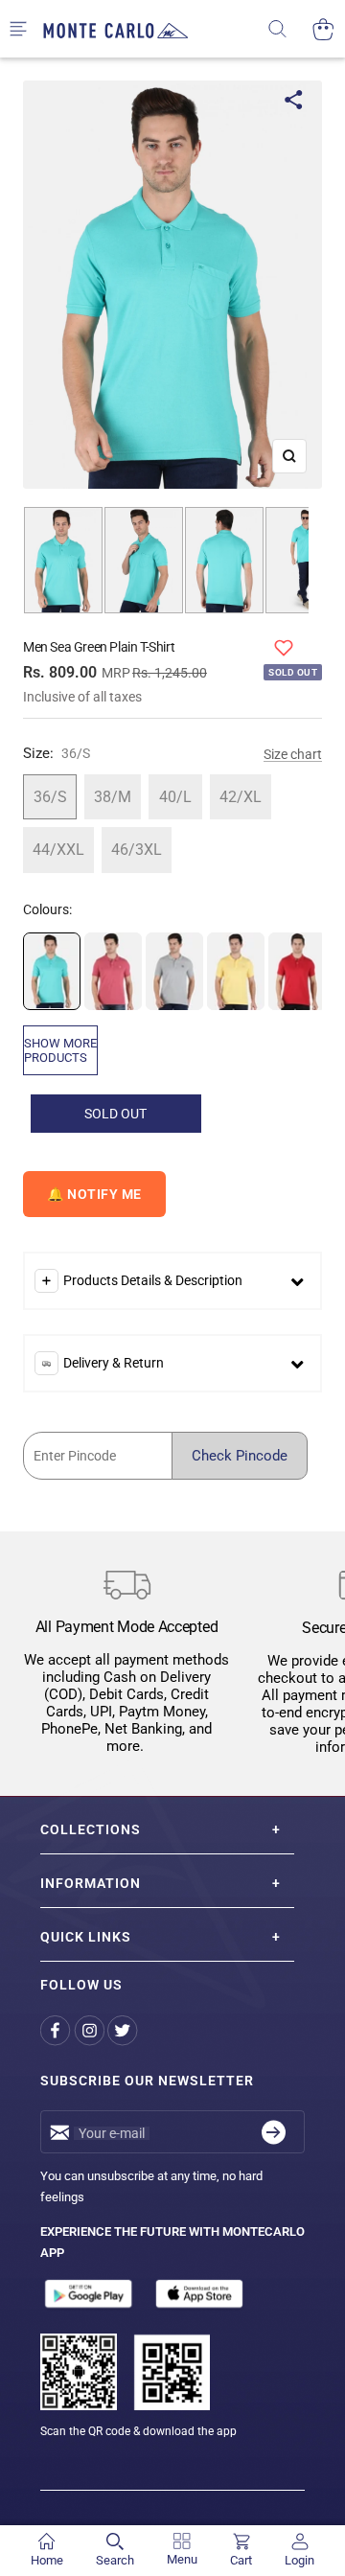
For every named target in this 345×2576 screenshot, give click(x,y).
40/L (175, 797)
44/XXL (58, 850)
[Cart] (323, 29)
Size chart (293, 754)
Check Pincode (240, 1456)
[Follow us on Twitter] (124, 2030)
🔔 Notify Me (94, 1194)
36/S (50, 797)
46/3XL (137, 850)
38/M (113, 797)
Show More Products (60, 1050)
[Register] (274, 2132)
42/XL (241, 797)
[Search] (290, 29)
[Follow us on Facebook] (57, 2030)
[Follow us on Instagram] (91, 2030)
